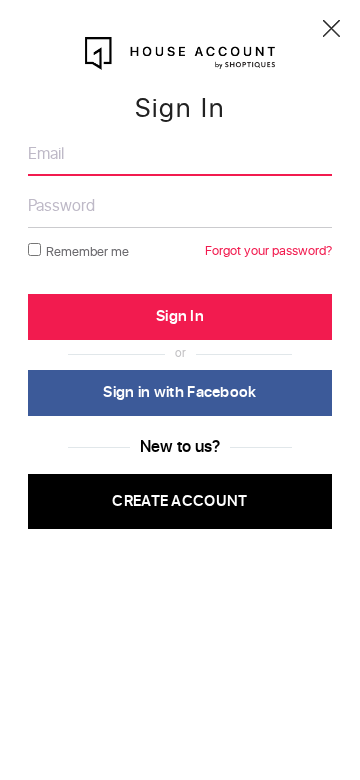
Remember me (87, 252)
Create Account (179, 501)
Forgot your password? (268, 251)
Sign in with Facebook (179, 392)
